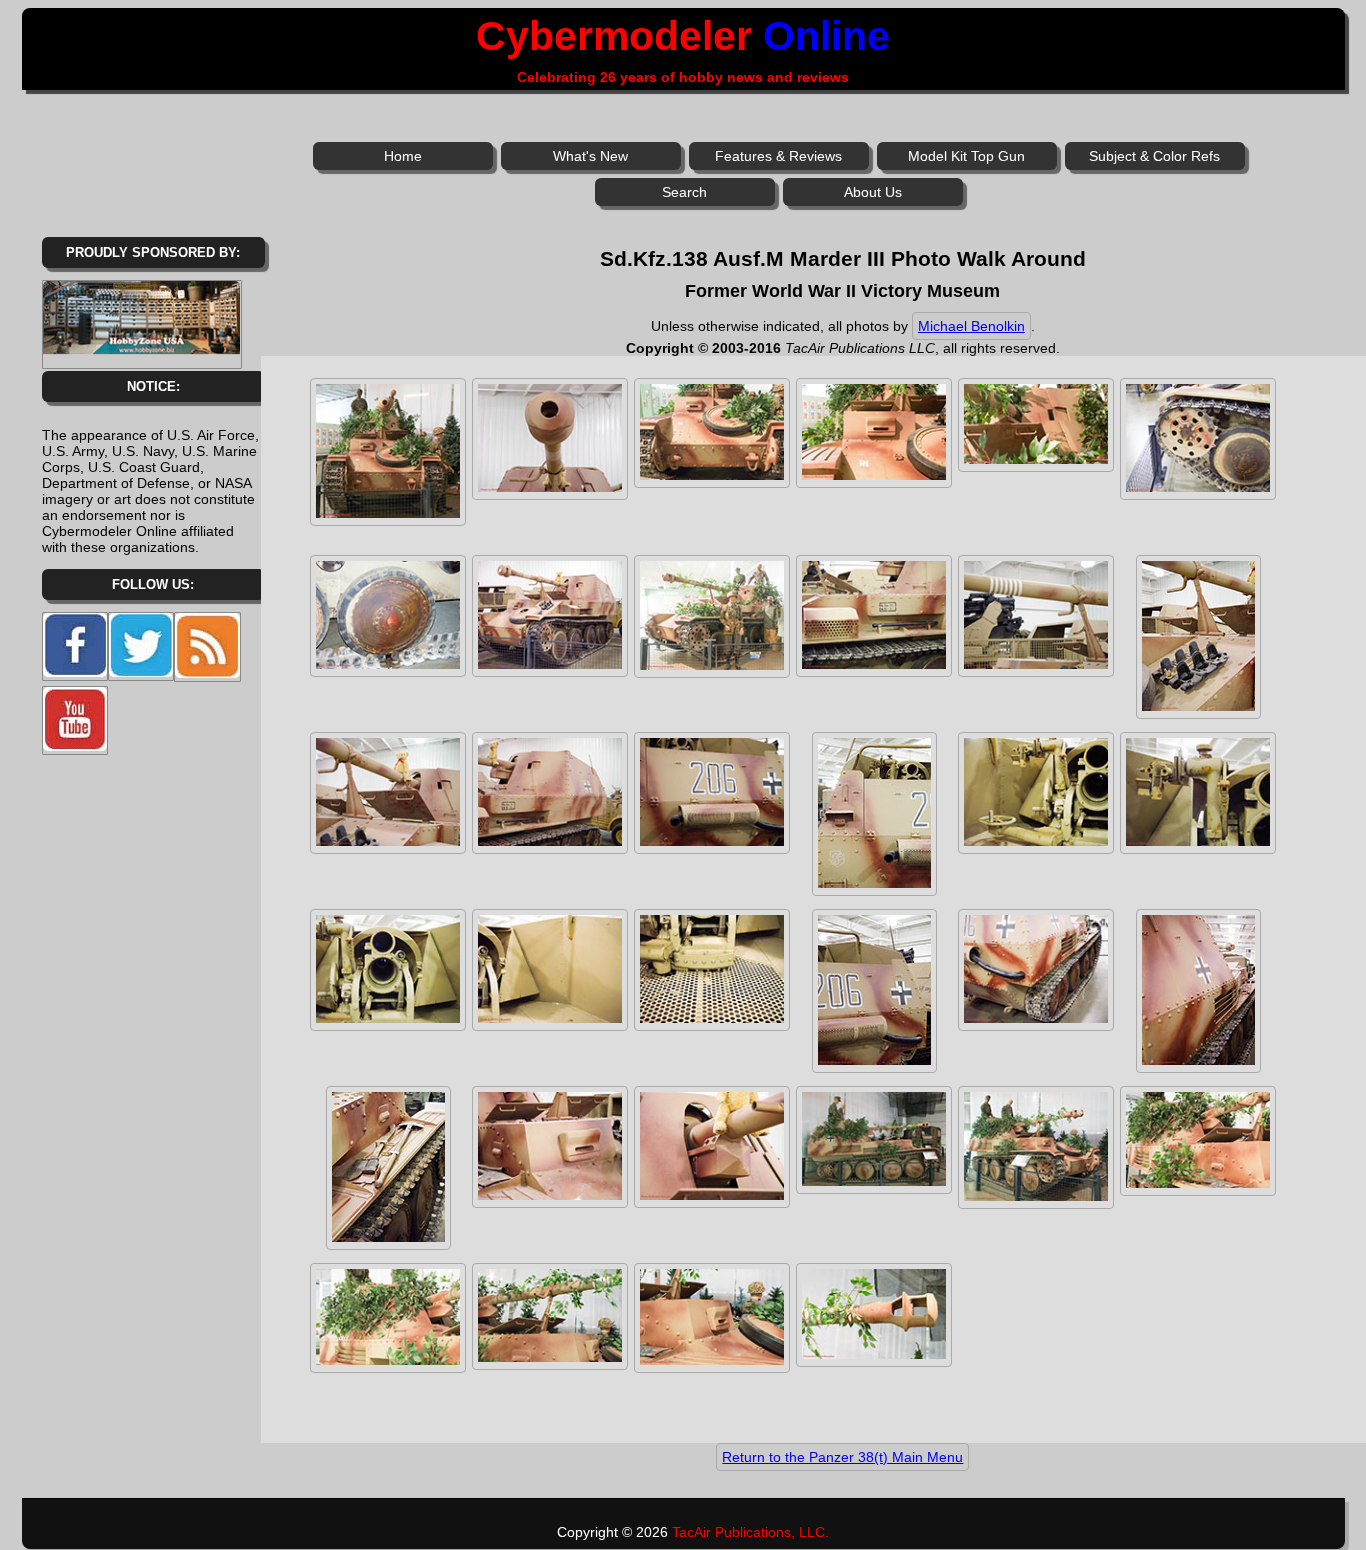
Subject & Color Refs (1154, 156)
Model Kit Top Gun (966, 156)
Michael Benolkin (971, 326)
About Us (873, 192)
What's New (590, 156)
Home (403, 156)
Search (684, 192)
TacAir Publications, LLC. (750, 1532)
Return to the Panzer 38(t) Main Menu (842, 1457)
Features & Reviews (778, 156)
